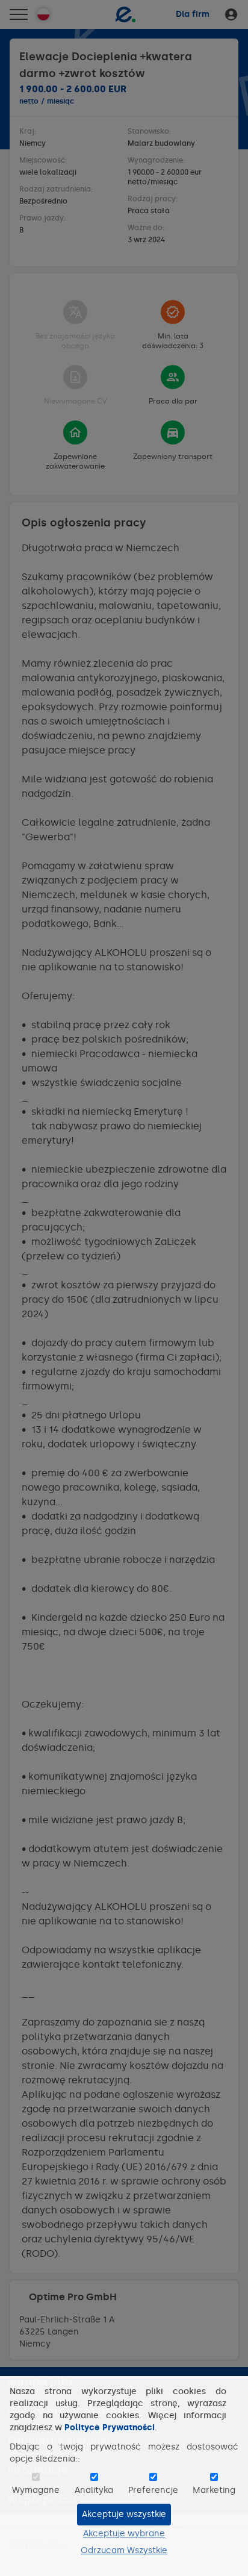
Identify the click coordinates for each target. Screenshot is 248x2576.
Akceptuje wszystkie (124, 2514)
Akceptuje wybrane (124, 2534)
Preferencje (153, 2490)
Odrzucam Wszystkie (124, 2550)
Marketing (214, 2490)
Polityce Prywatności (110, 2428)
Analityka (94, 2490)
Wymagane (36, 2490)
